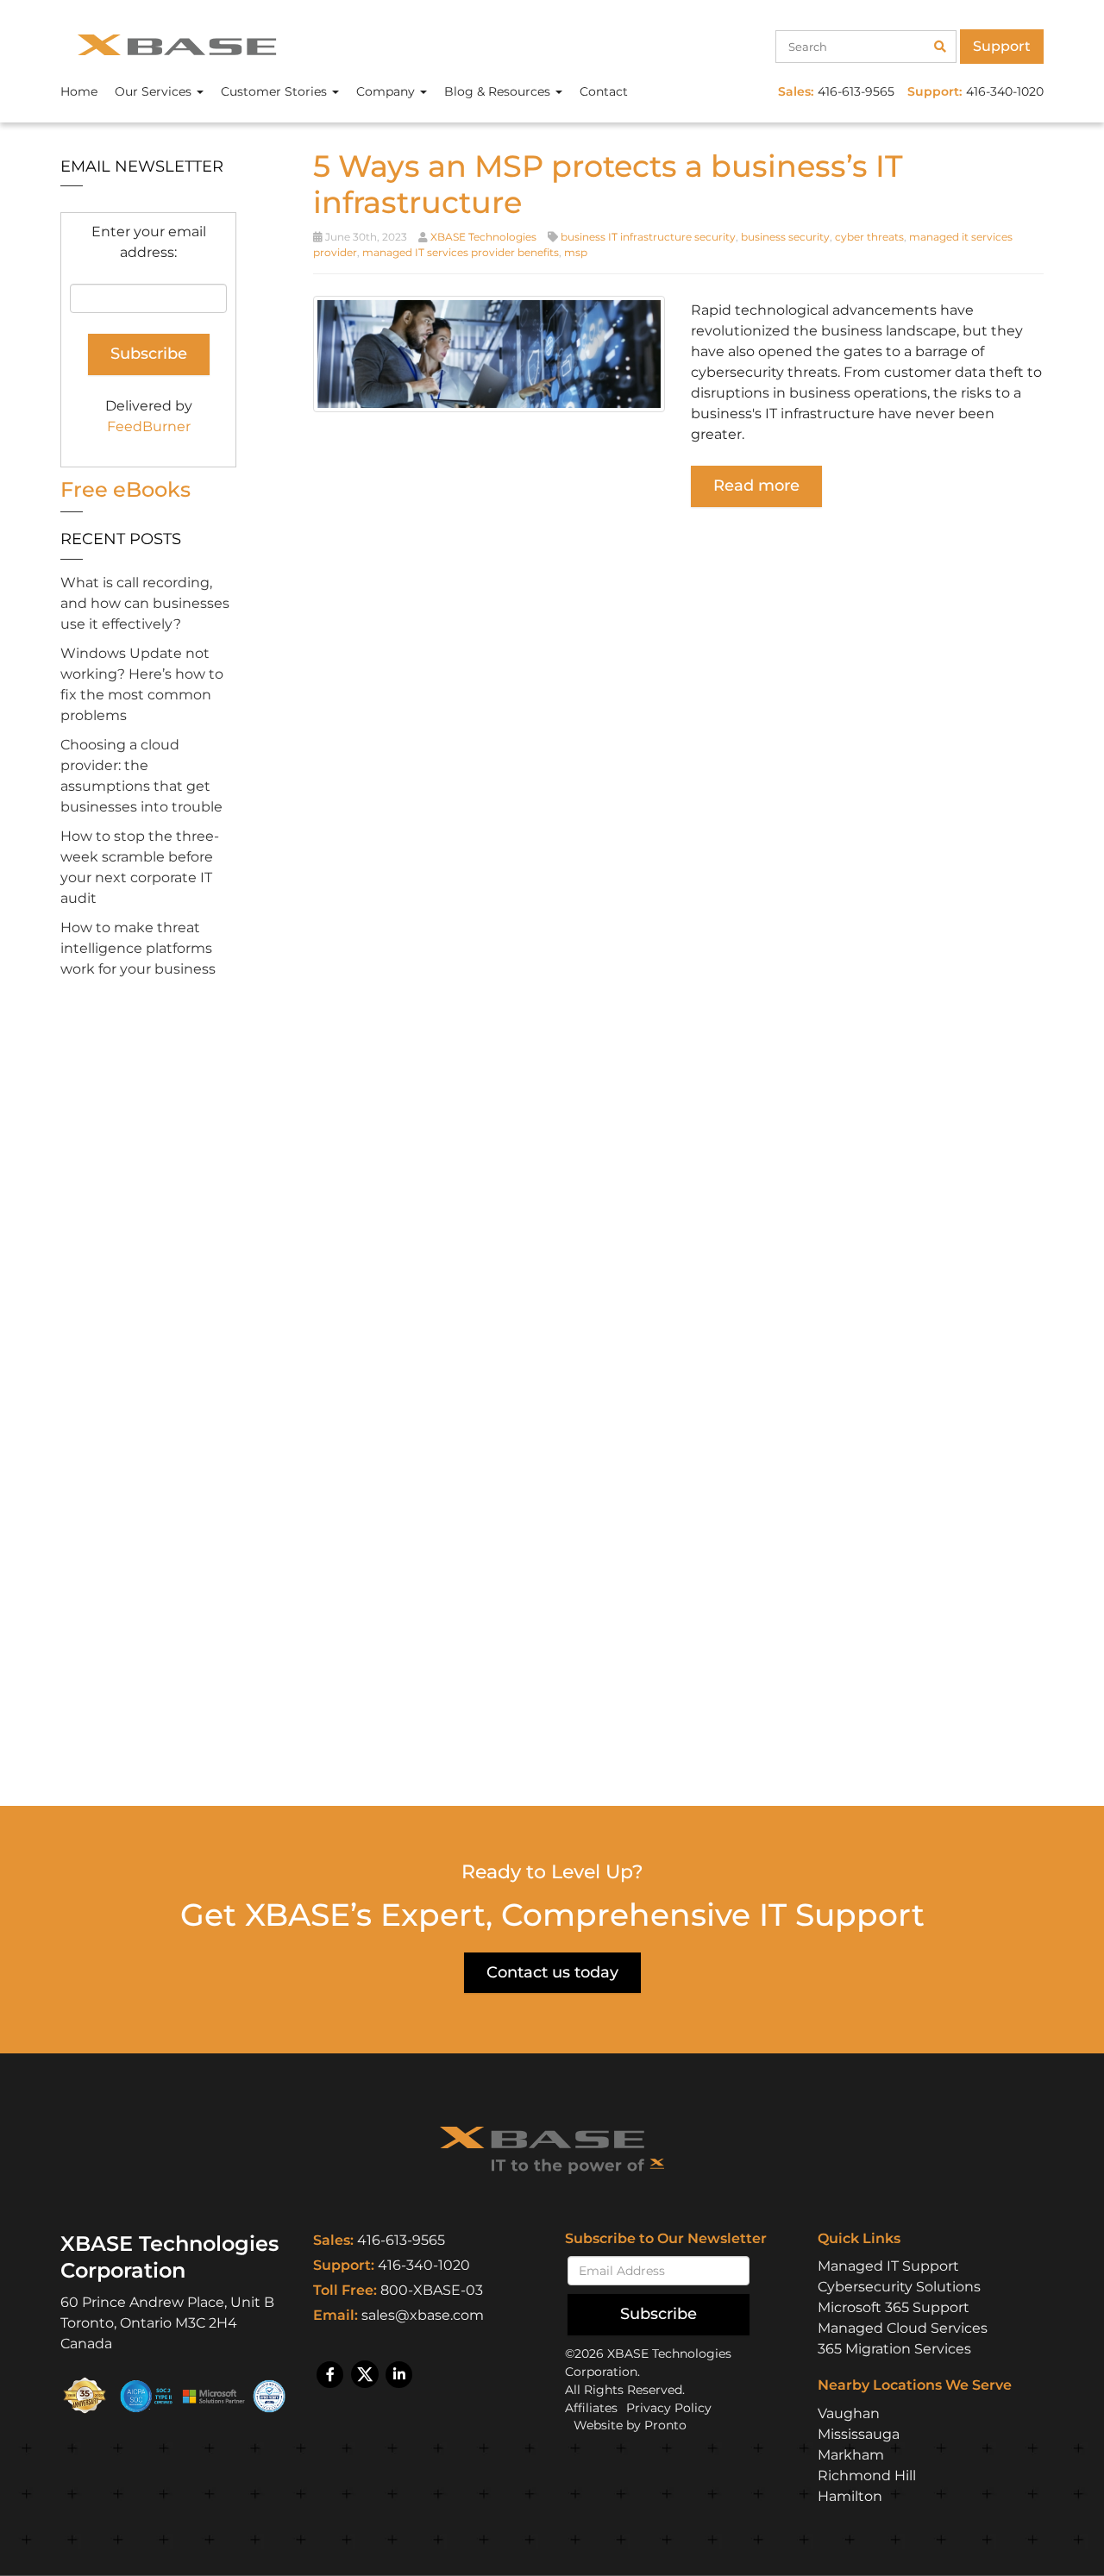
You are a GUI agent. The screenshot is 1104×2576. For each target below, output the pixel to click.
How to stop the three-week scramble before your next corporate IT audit (140, 867)
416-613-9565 (401, 2240)
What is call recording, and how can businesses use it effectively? (145, 603)
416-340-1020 (424, 2265)
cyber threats (869, 237)
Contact (604, 91)
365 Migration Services (894, 2349)
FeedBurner (149, 426)
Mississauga (859, 2434)
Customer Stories (276, 91)
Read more (756, 486)
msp (576, 252)
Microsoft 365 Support (894, 2307)
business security (785, 237)
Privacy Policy (669, 2408)
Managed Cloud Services (903, 2328)
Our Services (155, 91)
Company (387, 91)
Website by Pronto (630, 2425)
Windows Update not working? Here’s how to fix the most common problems (142, 684)
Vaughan (849, 2413)
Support (1002, 46)
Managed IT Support (888, 2266)
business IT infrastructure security (648, 237)
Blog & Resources (499, 91)
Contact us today (552, 1972)
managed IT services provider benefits (461, 252)
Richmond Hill (867, 2476)
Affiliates (591, 2408)
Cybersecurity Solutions (899, 2287)
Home (79, 91)
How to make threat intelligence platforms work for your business (138, 948)
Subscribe (659, 2314)
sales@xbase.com (423, 2315)
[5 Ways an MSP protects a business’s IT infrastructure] (489, 353)
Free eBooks (125, 489)
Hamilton (850, 2496)
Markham (851, 2455)
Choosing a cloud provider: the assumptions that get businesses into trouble (141, 776)
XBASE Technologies (483, 237)
